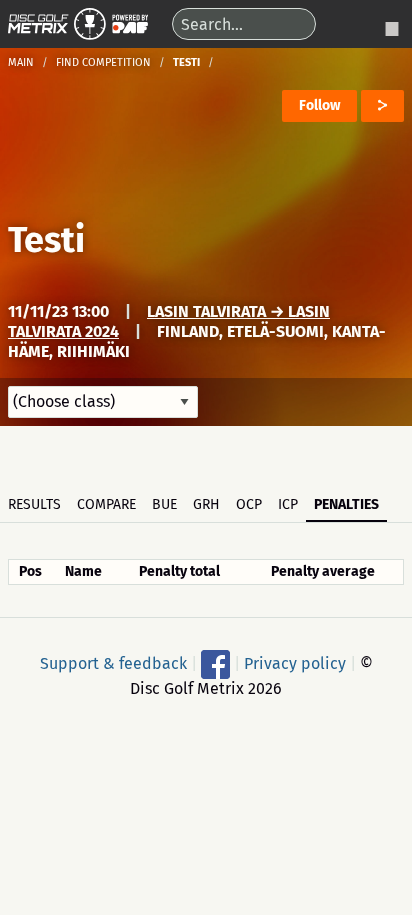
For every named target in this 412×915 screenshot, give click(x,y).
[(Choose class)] (103, 402)
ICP (288, 504)
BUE (164, 504)
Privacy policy (295, 662)
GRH (206, 504)
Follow (319, 105)
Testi (46, 240)
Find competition (103, 62)
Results (34, 504)
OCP (249, 504)
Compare (106, 504)
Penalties (346, 504)
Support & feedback (113, 662)
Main (21, 62)
